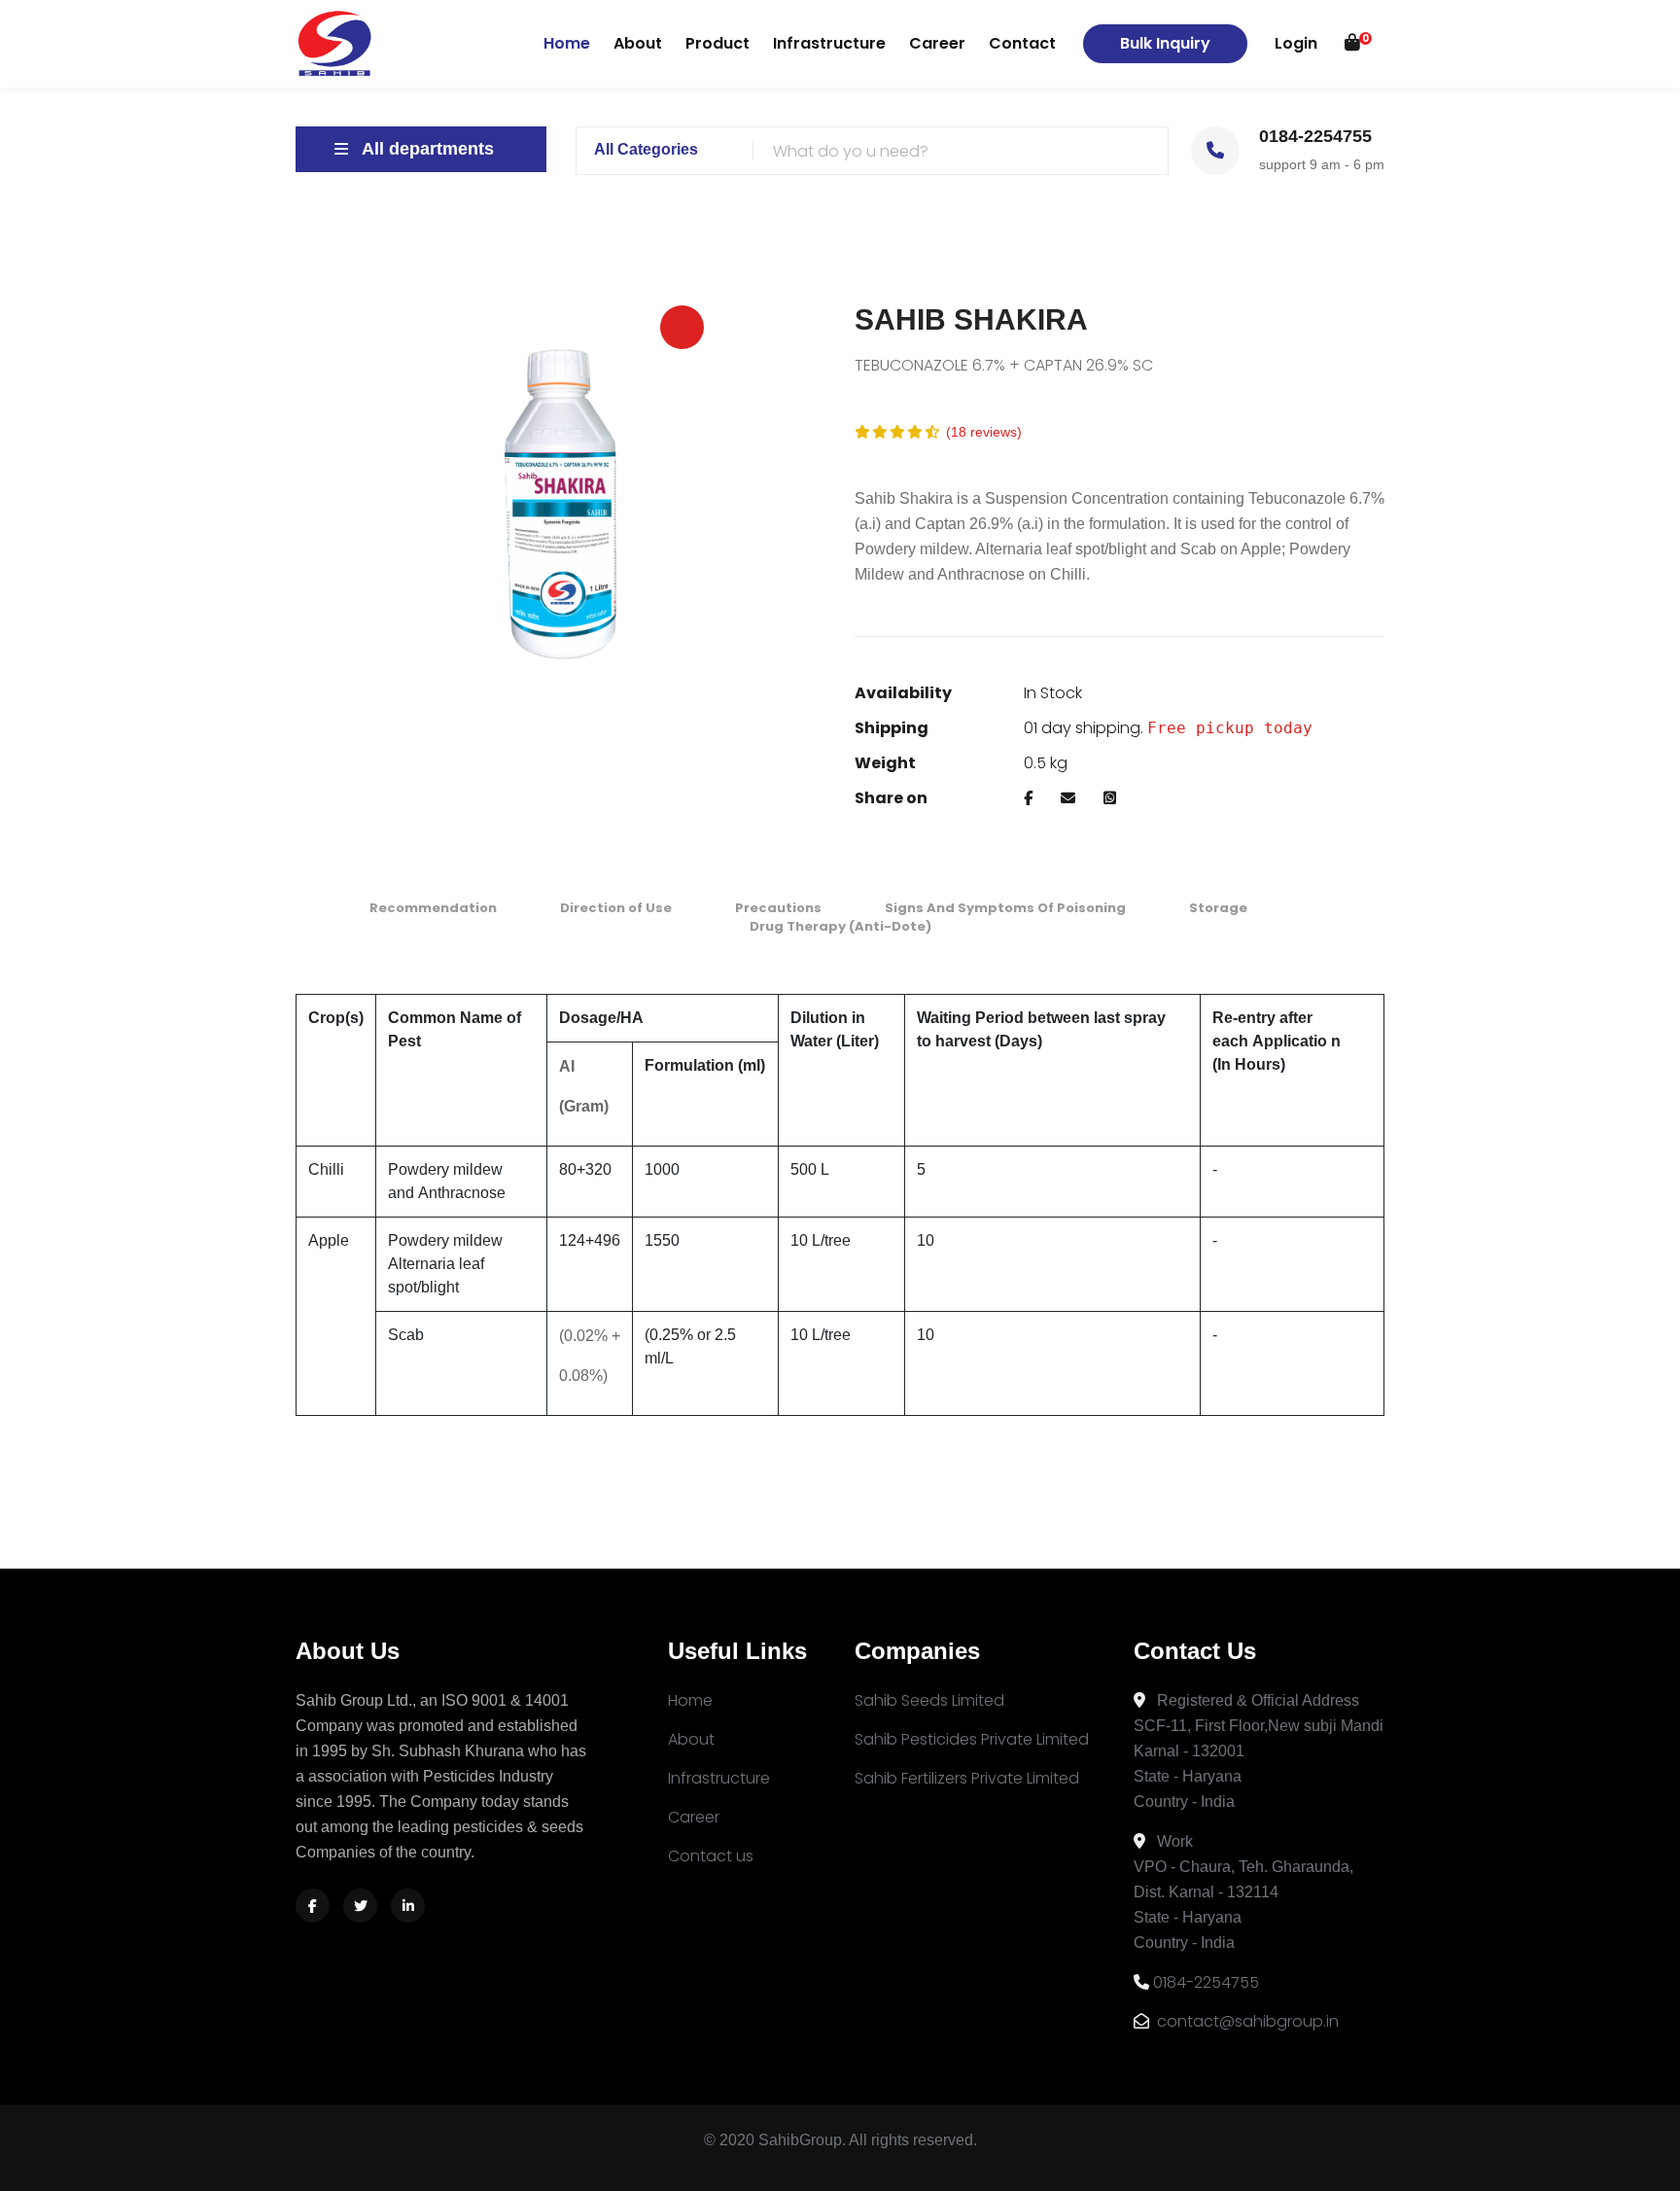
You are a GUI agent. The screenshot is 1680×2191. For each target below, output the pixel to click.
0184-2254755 (1206, 1982)
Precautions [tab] (778, 908)
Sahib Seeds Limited (929, 1700)
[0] (1352, 43)
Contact (1022, 43)
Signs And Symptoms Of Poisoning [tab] (1005, 908)
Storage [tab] (1218, 908)
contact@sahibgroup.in (1246, 2021)
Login (1296, 43)
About (638, 43)
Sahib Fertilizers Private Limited (967, 1778)
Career (937, 43)
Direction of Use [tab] (616, 908)
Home (567, 43)
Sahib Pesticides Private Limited (972, 1739)
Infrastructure (829, 43)
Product (717, 43)
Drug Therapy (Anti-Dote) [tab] (840, 926)
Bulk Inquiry (1165, 43)
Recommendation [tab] (433, 908)
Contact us (711, 1856)
